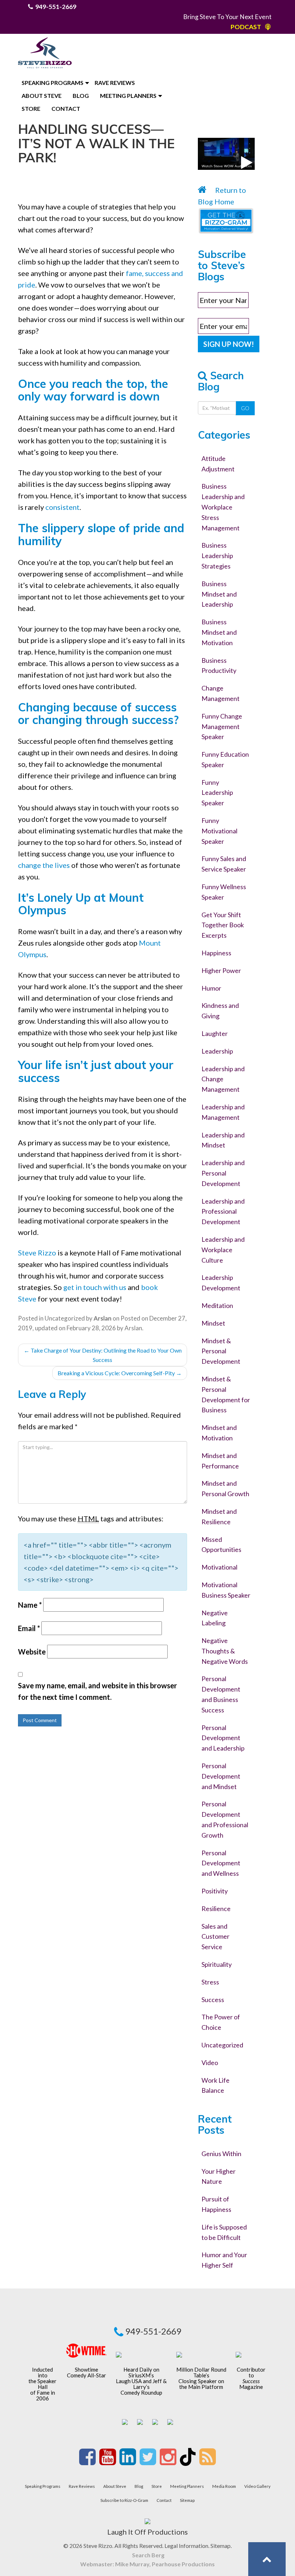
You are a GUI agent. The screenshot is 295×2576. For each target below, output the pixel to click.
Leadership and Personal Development (223, 1173)
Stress (210, 1982)
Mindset (213, 1323)
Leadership (217, 1051)
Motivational (219, 1567)
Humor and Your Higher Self (224, 2260)
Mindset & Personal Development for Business (226, 1394)
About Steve (42, 96)
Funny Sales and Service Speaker (224, 864)
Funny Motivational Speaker (219, 831)
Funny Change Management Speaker (222, 726)
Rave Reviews (115, 83)
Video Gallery (257, 2486)
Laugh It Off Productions (147, 2532)
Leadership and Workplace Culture (223, 1250)
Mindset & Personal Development (221, 1351)
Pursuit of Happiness (216, 2204)
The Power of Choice (221, 2022)
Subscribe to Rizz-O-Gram (124, 2500)
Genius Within (221, 2154)
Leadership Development (221, 1283)
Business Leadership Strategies (217, 556)
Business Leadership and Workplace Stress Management (223, 507)
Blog (81, 96)
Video (210, 2063)
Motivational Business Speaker (226, 1590)
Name (30, 1605)
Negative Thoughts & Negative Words (225, 1651)
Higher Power (221, 970)
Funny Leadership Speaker (217, 793)
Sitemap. (221, 2546)
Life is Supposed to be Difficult (224, 2232)
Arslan (133, 1328)
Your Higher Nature (219, 2176)
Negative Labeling (215, 1618)
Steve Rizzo (37, 1253)
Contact (66, 108)
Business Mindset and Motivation (219, 632)
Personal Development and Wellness (221, 1863)
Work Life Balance (215, 2085)
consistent (62, 507)
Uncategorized (65, 1318)
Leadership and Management (223, 1112)
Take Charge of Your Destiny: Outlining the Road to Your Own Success (103, 1355)
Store (31, 108)
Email (29, 1628)
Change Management (221, 693)
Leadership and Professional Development (223, 1212)
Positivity (215, 1891)
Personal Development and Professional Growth (225, 1819)
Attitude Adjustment (218, 464)
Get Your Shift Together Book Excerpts (223, 925)
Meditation (217, 1305)
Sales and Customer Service (215, 1937)
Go (245, 408)
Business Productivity (219, 665)
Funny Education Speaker (225, 759)
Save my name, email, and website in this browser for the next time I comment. (97, 1691)
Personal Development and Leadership (223, 1738)
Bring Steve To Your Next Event (227, 17)
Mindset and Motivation (219, 1433)
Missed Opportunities (221, 1545)
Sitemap (187, 2500)
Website (32, 1652)
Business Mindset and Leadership (219, 594)
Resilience (216, 1909)
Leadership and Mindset (223, 1140)
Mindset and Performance (220, 1461)
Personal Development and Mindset (221, 1776)
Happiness (216, 953)
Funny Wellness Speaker (224, 892)
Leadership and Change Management (223, 1079)
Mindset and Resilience (219, 1516)
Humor (211, 988)
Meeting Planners (128, 96)
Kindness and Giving (220, 1011)
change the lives (44, 865)
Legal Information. (187, 2546)
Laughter (215, 1033)
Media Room (224, 2486)
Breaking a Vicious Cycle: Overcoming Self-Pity (120, 1373)
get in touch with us (95, 1287)
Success (213, 2000)
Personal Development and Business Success (221, 1694)
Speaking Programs (53, 83)
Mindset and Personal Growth (225, 1488)
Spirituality (217, 1964)
